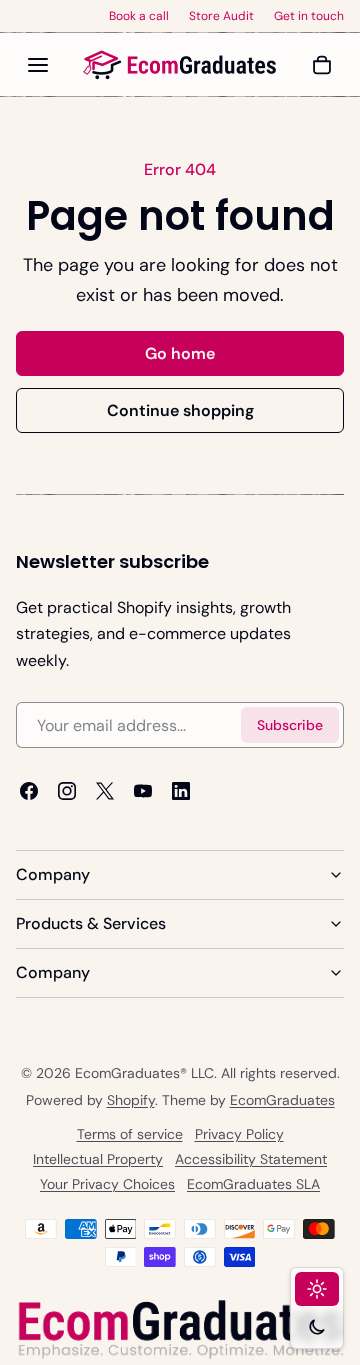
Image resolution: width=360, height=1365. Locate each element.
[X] (105, 791)
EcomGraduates (282, 1100)
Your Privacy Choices (107, 1184)
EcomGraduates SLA (253, 1184)
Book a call (139, 16)
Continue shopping (180, 410)
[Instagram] (67, 791)
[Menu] (38, 65)
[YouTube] (143, 791)
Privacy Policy (239, 1134)
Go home (180, 353)
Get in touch (309, 16)
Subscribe (290, 724)
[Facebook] (29, 791)
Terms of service (130, 1134)
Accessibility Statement (251, 1159)
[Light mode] (317, 1289)
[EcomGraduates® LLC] (180, 65)
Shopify (131, 1100)
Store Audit (221, 16)
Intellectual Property (98, 1159)
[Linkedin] (181, 791)
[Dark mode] (317, 1327)
